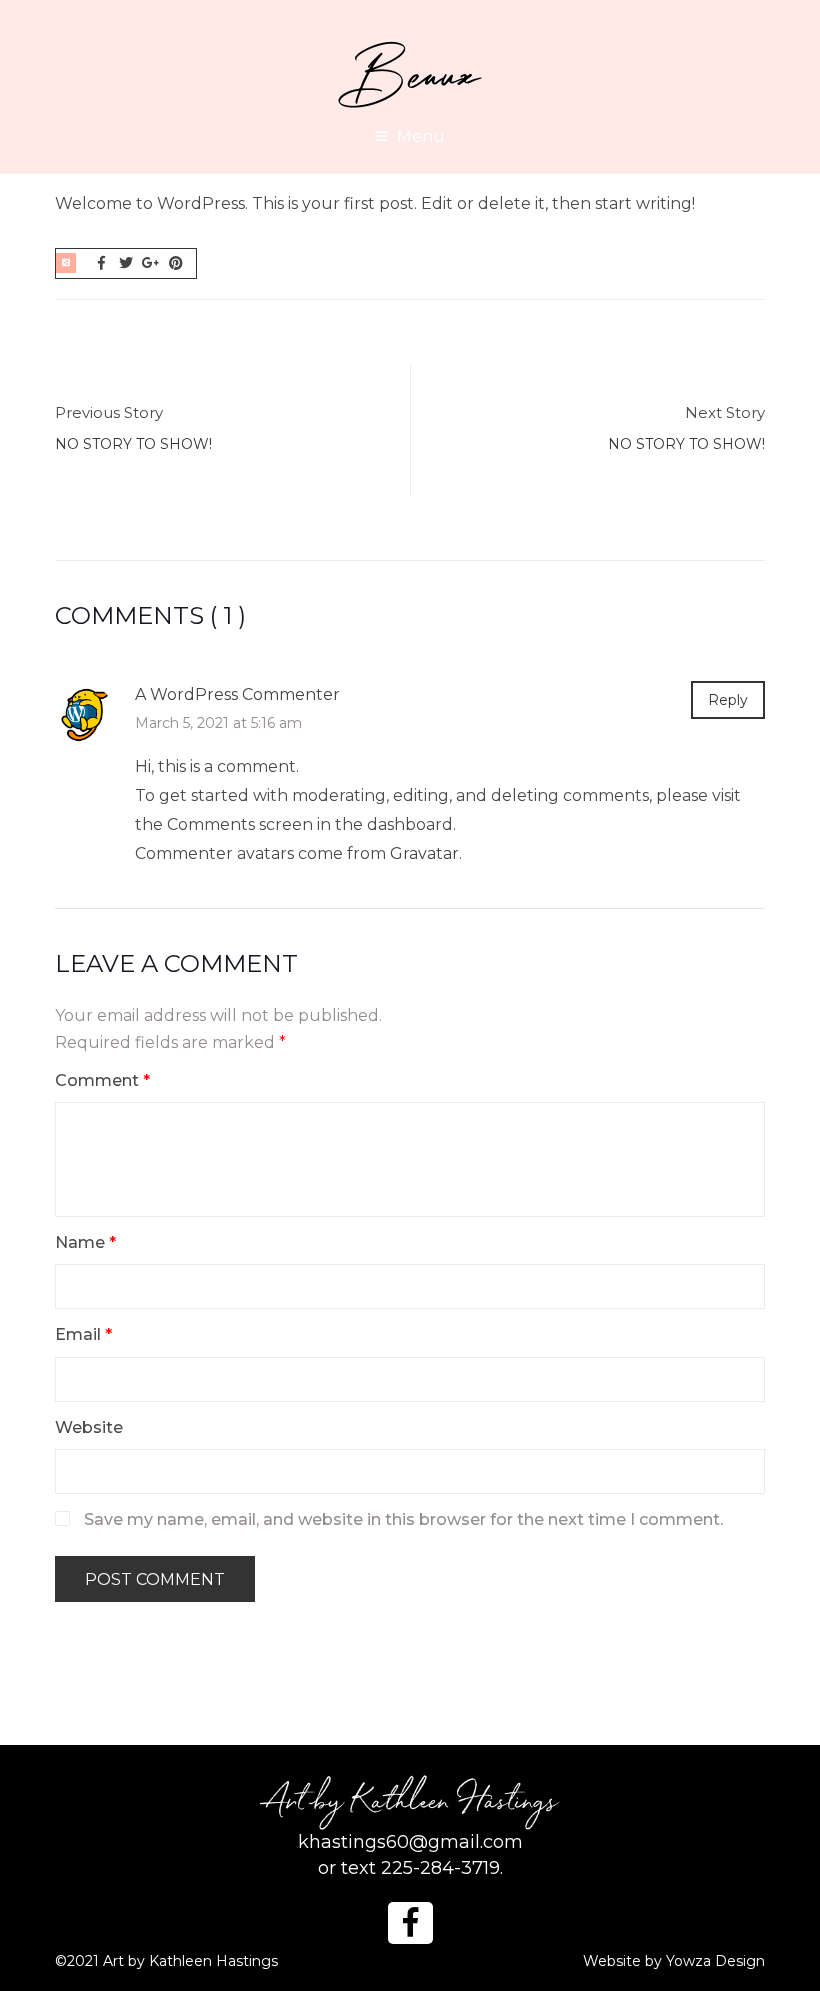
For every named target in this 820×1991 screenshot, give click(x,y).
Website (89, 1427)
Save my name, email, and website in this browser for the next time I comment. (403, 1519)
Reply (728, 700)
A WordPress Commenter (237, 694)
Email (83, 1334)
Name (85, 1242)
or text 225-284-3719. (410, 1868)
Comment (102, 1080)
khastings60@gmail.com (410, 1842)
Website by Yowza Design (674, 1961)
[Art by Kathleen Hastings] (410, 74)
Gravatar (424, 853)
